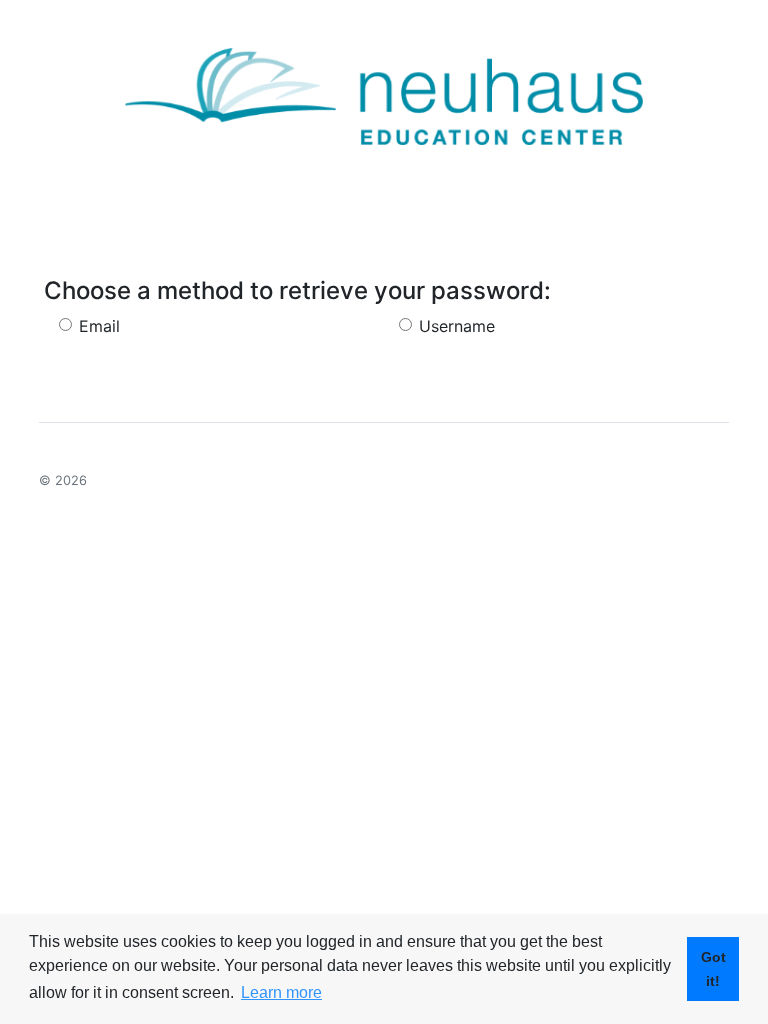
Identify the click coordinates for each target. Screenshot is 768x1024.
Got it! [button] (713, 969)
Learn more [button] (281, 992)
